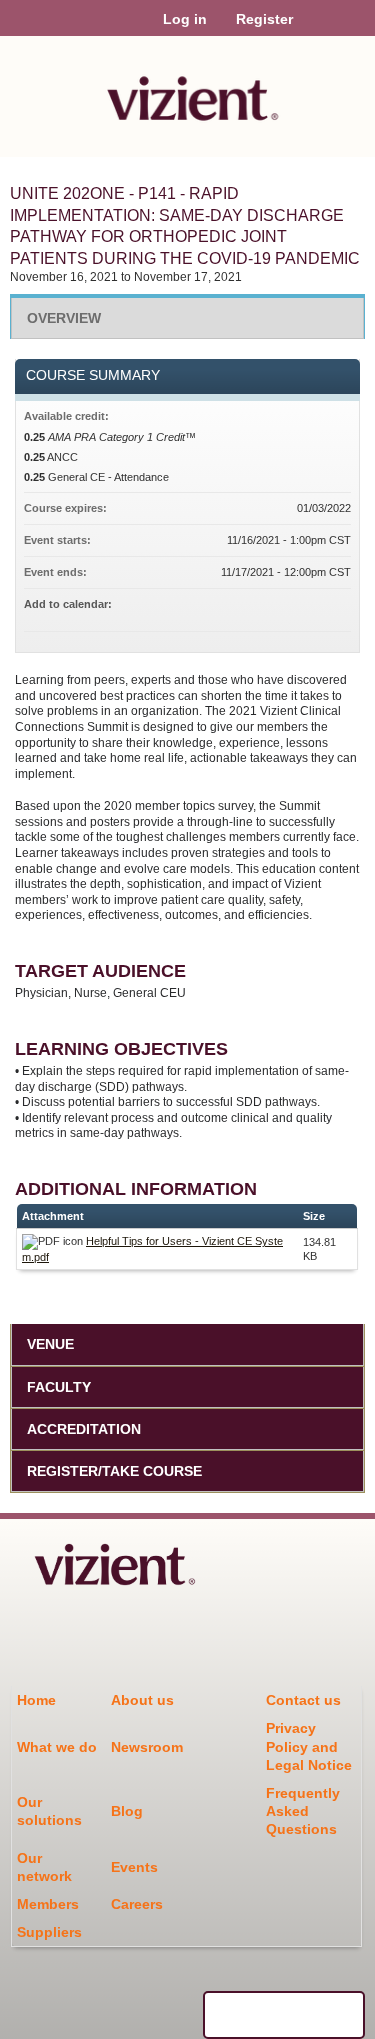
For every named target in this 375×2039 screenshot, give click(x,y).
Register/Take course (114, 1471)
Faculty (59, 1387)
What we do (57, 1747)
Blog (127, 1811)
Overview (64, 318)
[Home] (187, 91)
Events (134, 1867)
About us (142, 1700)
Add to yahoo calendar (283, 607)
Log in (185, 19)
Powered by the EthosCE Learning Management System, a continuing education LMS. (284, 2015)
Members (48, 1904)
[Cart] (316, 29)
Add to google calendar (257, 607)
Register (264, 19)
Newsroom (147, 1747)
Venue (50, 1344)
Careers (137, 1904)
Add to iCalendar (309, 606)
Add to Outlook (335, 607)
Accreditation (84, 1429)
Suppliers (49, 1932)
